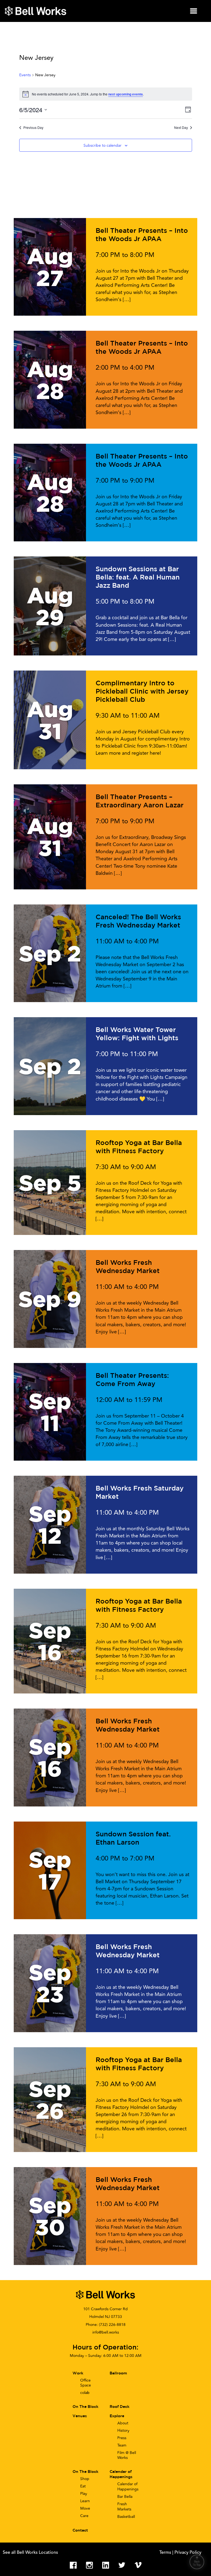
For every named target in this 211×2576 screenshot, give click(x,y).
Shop (85, 2479)
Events (25, 75)
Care (84, 2516)
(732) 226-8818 (112, 2325)
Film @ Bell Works (127, 2455)
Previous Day (33, 128)
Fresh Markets (124, 2507)
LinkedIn (106, 2565)
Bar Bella (125, 2497)
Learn (85, 2501)
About (123, 2423)
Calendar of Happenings (128, 2487)
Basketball (126, 2517)
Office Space (86, 2383)
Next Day (181, 128)
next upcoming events (126, 94)
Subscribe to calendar (102, 145)
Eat (83, 2486)
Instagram (89, 2565)
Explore (117, 2416)
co (85, 2393)
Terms (166, 2553)
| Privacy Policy (187, 2553)
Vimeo (138, 2565)
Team (122, 2445)
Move (85, 2508)
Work (78, 2373)
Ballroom (118, 2373)
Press (122, 2438)
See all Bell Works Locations (30, 2553)
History (123, 2431)
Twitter (122, 2565)
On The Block (85, 2472)
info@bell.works (106, 2332)
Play (84, 2494)
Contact (80, 2530)
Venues (80, 2416)
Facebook (73, 2565)
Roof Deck (120, 2407)
